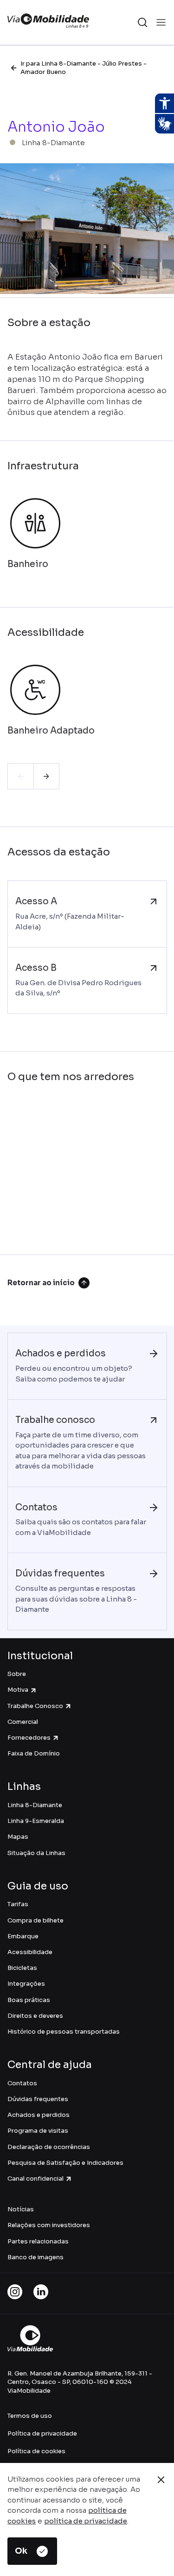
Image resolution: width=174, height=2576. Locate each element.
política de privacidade (86, 2521)
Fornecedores (29, 1738)
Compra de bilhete (35, 1920)
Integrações (26, 1984)
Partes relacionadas (38, 2241)
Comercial (23, 1722)
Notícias (21, 2209)
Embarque (23, 1936)
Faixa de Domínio (34, 1753)
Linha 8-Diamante (35, 1805)
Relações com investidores (49, 2225)
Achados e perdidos (39, 2115)
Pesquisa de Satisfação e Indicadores (65, 2163)
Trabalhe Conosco (35, 1706)
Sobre (17, 1674)
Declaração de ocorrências (49, 2147)
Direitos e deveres (35, 2016)
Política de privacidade (42, 2433)
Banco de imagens (35, 2257)
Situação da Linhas (36, 1853)
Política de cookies (36, 2451)
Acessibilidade (30, 1952)
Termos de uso (30, 2416)
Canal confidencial (35, 2179)
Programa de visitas (38, 2131)
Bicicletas (22, 1968)
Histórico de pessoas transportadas (64, 2032)
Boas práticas (29, 2000)
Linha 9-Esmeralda (36, 1821)
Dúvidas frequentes (38, 2099)
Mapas (18, 1837)
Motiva (18, 1690)
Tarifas (18, 1904)
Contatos (22, 2083)
